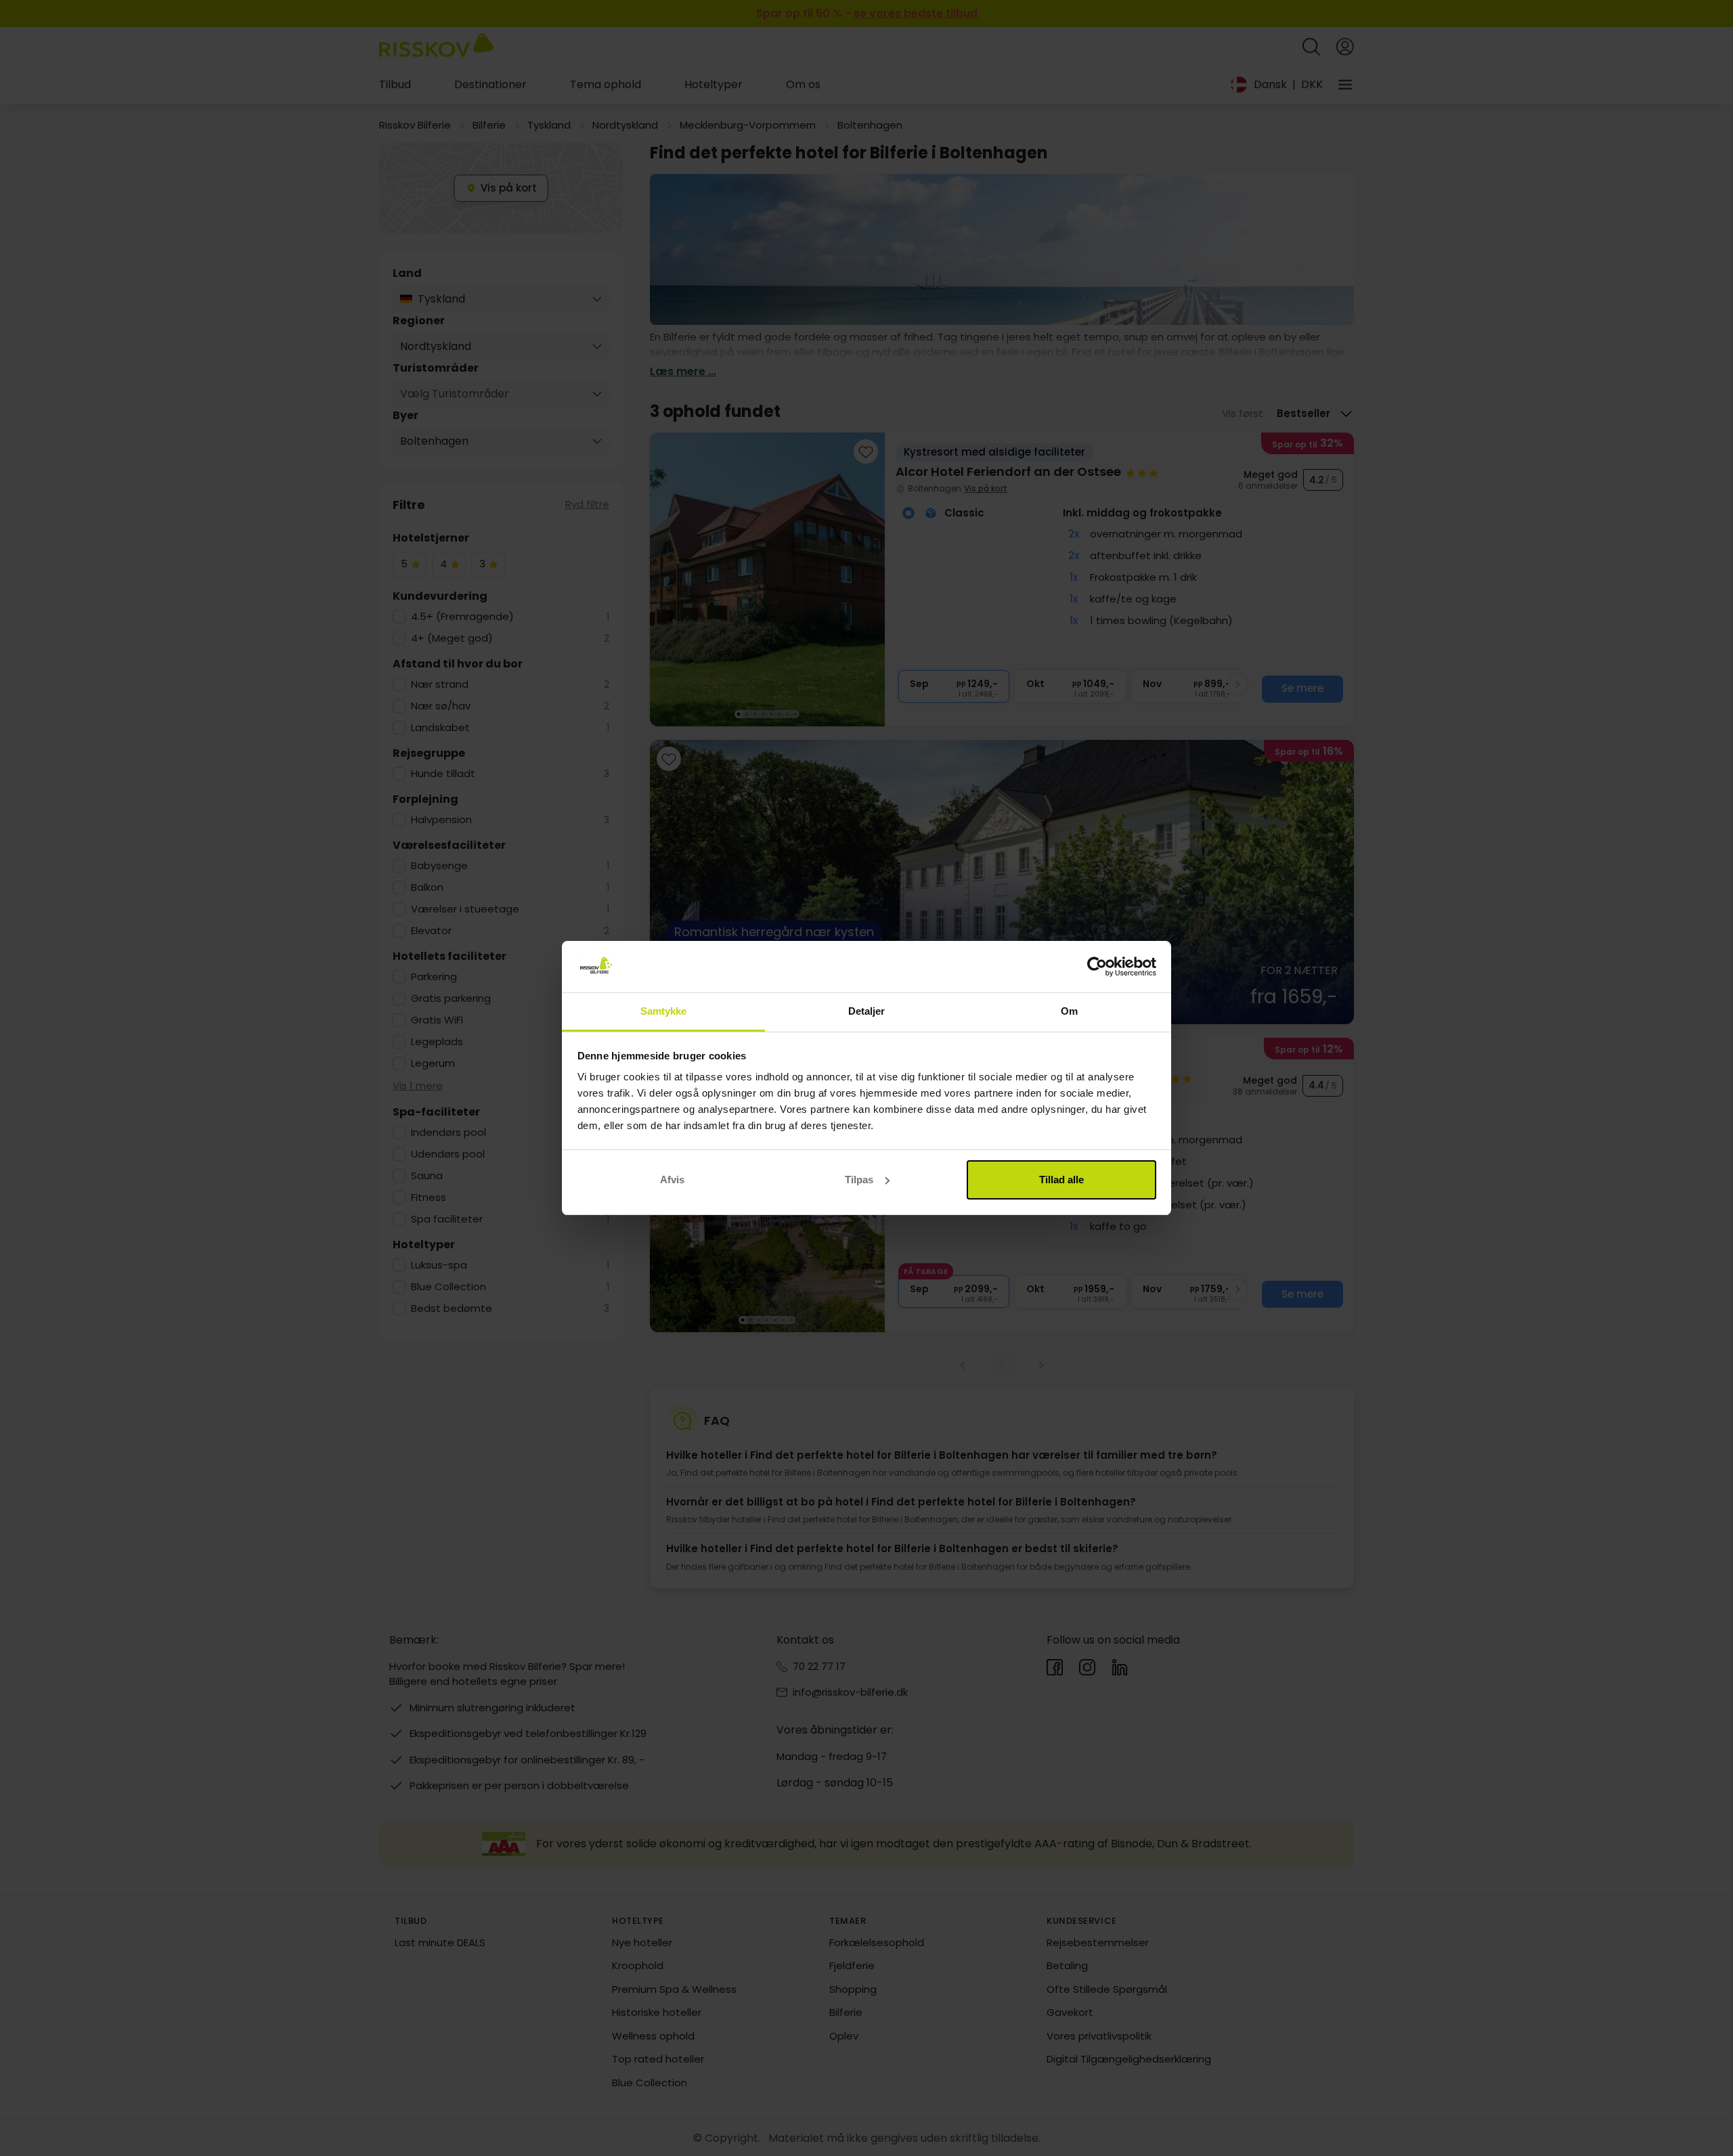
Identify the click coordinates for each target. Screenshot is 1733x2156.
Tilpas (859, 1180)
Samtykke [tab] (664, 1011)
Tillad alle (1061, 1180)
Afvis (672, 1180)
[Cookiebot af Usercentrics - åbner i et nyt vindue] (1097, 967)
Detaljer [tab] (867, 1011)
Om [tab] (1069, 1011)
